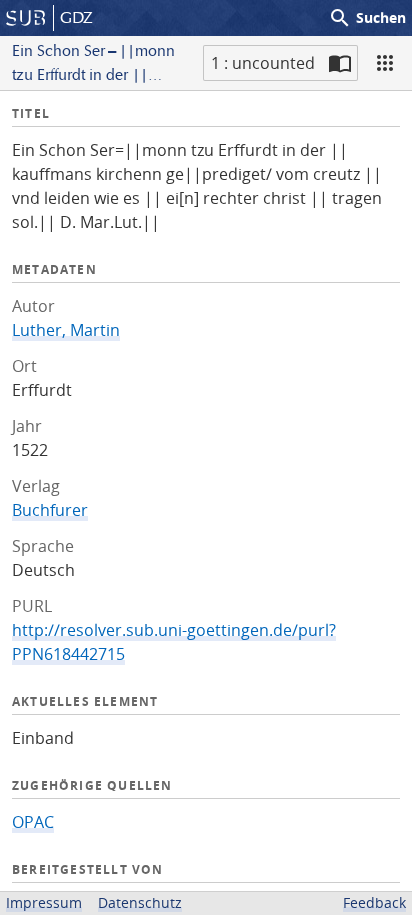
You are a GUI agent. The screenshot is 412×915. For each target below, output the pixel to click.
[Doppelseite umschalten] (340, 63)
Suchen (367, 18)
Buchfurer (50, 510)
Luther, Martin (66, 330)
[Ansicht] (385, 63)
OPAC (33, 822)
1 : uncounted (263, 63)
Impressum (44, 902)
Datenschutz (140, 902)
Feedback (374, 902)
